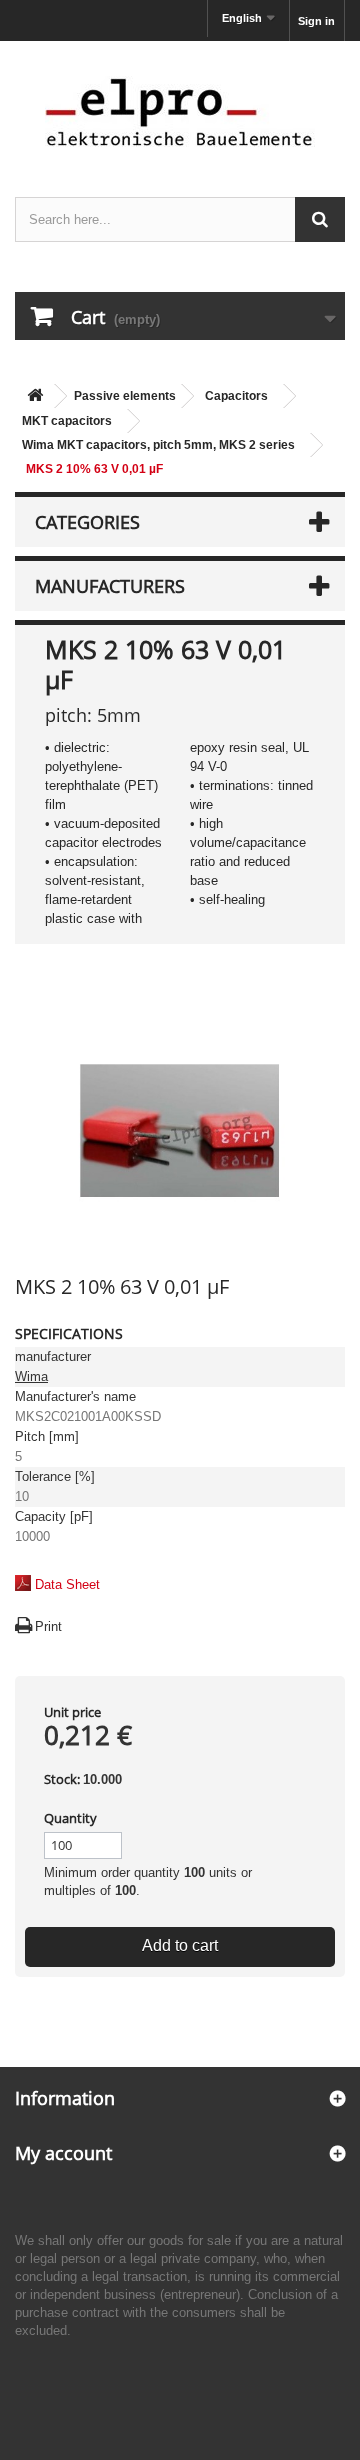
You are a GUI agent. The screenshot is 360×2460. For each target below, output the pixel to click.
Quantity (70, 1818)
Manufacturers (110, 586)
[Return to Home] (35, 396)
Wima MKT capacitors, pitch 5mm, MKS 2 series (158, 445)
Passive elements (125, 396)
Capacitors (236, 396)
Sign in (316, 21)
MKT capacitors (67, 421)
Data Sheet (67, 1584)
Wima (31, 1376)
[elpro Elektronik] (180, 111)
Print (48, 1626)
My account (63, 2153)
